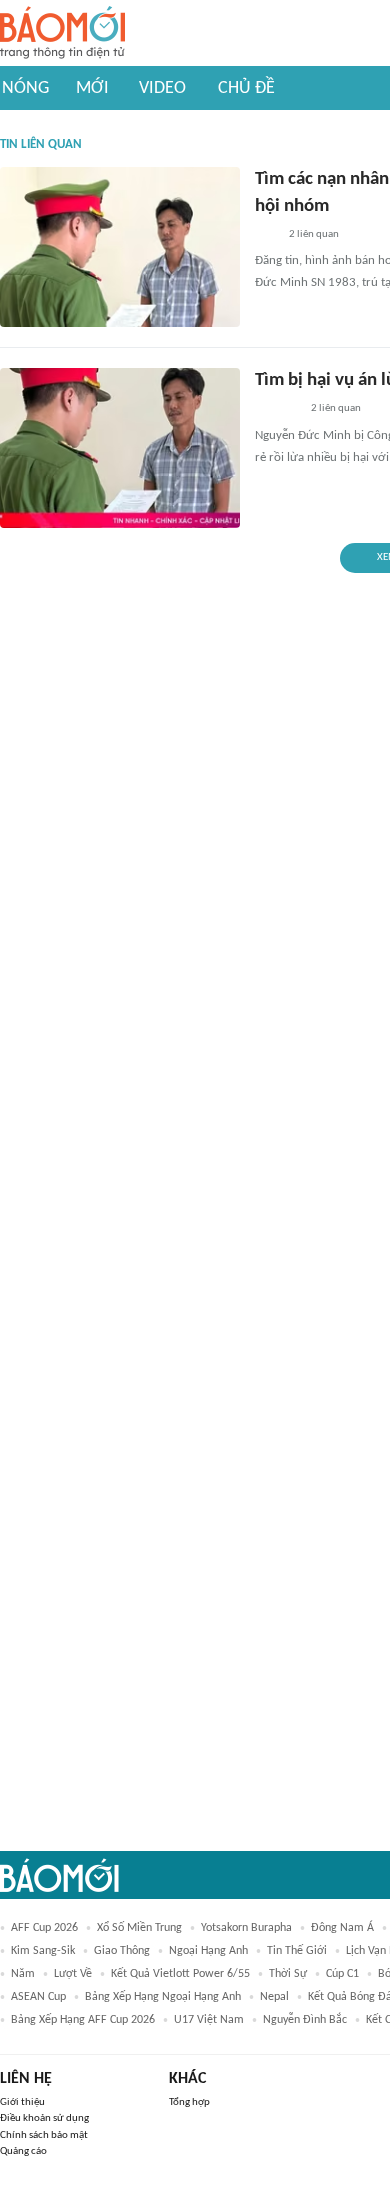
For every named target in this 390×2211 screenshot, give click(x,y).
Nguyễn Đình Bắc (305, 2020)
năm (23, 1974)
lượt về (73, 1974)
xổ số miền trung (139, 1928)
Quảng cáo (23, 2151)
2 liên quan (314, 234)
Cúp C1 (342, 1974)
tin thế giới (297, 1951)
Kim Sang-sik (43, 1951)
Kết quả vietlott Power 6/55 (180, 1974)
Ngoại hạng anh (208, 1951)
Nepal (274, 1997)
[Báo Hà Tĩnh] (277, 410)
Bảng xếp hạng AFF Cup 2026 (83, 2020)
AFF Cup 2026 (44, 1928)
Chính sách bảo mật (44, 2135)
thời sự (288, 1974)
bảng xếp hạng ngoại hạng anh (163, 1997)
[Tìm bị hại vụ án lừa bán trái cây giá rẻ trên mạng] (120, 448)
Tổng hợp (189, 2102)
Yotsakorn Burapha (246, 1928)
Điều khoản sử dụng (44, 2118)
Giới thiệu (22, 2102)
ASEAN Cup (38, 1997)
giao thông (122, 1951)
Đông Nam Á (342, 1928)
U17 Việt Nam (209, 2020)
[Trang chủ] (62, 33)
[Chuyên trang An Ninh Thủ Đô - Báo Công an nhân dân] (266, 235)
